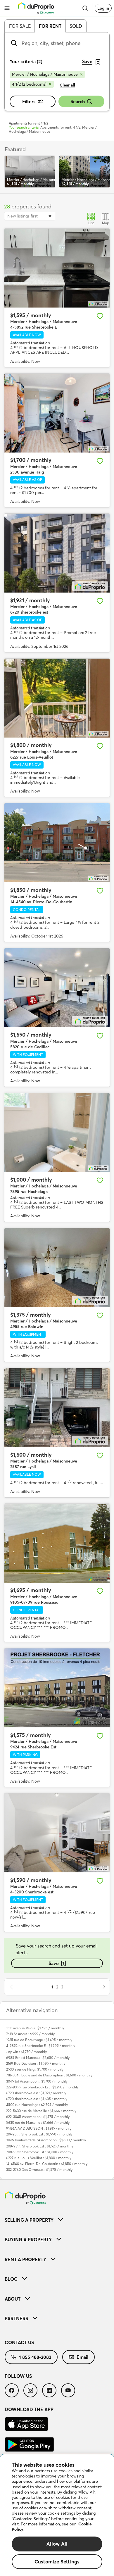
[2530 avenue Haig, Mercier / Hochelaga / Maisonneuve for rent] (57, 413)
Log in (103, 8)
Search (78, 101)
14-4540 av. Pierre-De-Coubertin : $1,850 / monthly (47, 2164)
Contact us (19, 2342)
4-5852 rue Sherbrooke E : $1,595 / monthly (41, 2046)
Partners (16, 2318)
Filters (29, 101)
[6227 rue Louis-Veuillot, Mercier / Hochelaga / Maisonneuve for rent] (57, 698)
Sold (76, 26)
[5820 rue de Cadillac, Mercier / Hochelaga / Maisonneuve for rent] (57, 988)
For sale (20, 26)
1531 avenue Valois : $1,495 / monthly (35, 2028)
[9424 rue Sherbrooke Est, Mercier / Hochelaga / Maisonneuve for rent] (57, 1688)
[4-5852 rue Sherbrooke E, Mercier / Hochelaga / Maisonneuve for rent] (57, 268)
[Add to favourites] (100, 316)
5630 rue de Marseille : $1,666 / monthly (38, 2122)
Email (82, 2357)
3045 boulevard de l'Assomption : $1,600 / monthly (46, 2140)
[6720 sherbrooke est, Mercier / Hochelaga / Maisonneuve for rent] (57, 553)
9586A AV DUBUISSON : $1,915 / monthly (39, 2128)
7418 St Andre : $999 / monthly (30, 2034)
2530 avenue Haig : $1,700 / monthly (35, 2069)
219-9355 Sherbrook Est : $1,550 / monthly (39, 2134)
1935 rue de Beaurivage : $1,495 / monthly (39, 2040)
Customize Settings (57, 2562)
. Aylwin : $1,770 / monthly (26, 2052)
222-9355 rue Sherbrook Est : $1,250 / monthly (42, 2087)
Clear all (67, 85)
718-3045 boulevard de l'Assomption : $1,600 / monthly (49, 2075)
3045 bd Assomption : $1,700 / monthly (37, 2081)
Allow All (57, 2544)
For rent (50, 26)
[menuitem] (57, 2220)
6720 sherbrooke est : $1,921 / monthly (36, 2093)
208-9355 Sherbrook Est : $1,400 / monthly (40, 2152)
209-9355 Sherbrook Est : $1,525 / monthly (40, 2146)
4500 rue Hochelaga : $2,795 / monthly (37, 2105)
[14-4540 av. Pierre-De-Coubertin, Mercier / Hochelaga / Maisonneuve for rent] (57, 843)
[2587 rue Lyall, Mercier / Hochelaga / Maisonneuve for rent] (57, 1408)
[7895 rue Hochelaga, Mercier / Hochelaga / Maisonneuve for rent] (57, 1132)
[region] (57, 2515)
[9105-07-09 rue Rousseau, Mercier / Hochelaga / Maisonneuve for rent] (57, 1543)
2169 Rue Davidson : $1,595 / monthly (36, 2063)
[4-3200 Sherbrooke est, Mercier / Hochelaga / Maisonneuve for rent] (57, 1833)
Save (54, 1963)
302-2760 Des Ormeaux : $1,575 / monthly (39, 2170)
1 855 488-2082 (35, 2357)
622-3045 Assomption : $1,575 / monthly (38, 2117)
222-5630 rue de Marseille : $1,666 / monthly (41, 2111)
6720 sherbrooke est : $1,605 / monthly (37, 2099)
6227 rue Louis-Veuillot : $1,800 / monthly (39, 2158)
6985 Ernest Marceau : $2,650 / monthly (38, 2058)
